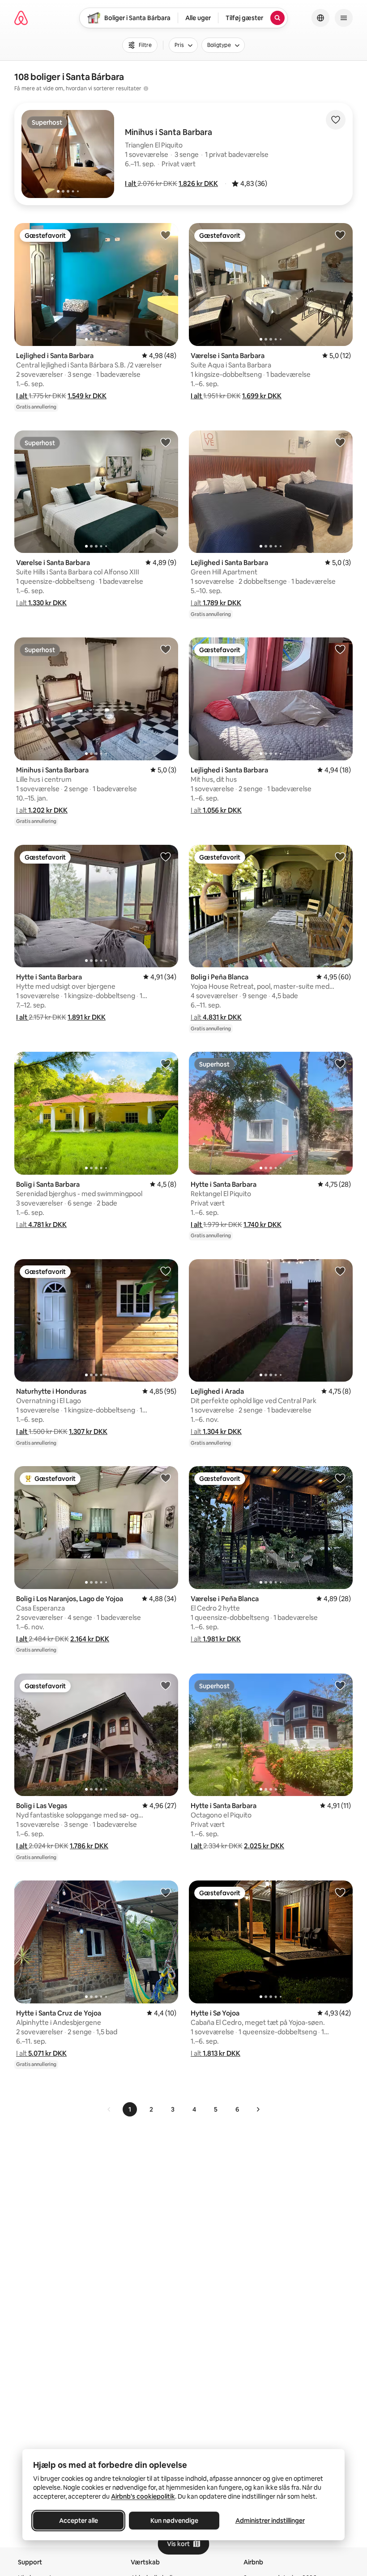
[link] (109, 2109)
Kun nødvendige (174, 2521)
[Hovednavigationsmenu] (344, 18)
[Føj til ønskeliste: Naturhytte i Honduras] (166, 1271)
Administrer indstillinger (270, 2521)
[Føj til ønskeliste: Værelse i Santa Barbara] (340, 235)
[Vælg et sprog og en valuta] (320, 18)
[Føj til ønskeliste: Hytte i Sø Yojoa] (340, 1892)
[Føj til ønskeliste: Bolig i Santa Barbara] (166, 1063)
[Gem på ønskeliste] (336, 120)
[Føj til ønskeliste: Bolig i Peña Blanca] (340, 856)
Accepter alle (79, 2521)
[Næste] (258, 2109)
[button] (131, 183)
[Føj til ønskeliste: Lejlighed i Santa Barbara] (166, 235)
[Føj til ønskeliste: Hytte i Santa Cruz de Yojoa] (166, 1892)
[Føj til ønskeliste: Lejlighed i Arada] (340, 1271)
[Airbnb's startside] (21, 18)
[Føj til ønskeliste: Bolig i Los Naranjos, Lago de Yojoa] (166, 1478)
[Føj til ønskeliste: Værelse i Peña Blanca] (340, 1478)
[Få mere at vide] (146, 89)
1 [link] (130, 2109)
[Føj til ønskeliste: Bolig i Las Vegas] (166, 1685)
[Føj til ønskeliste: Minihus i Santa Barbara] (166, 649)
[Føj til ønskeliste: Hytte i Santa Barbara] (166, 856)
